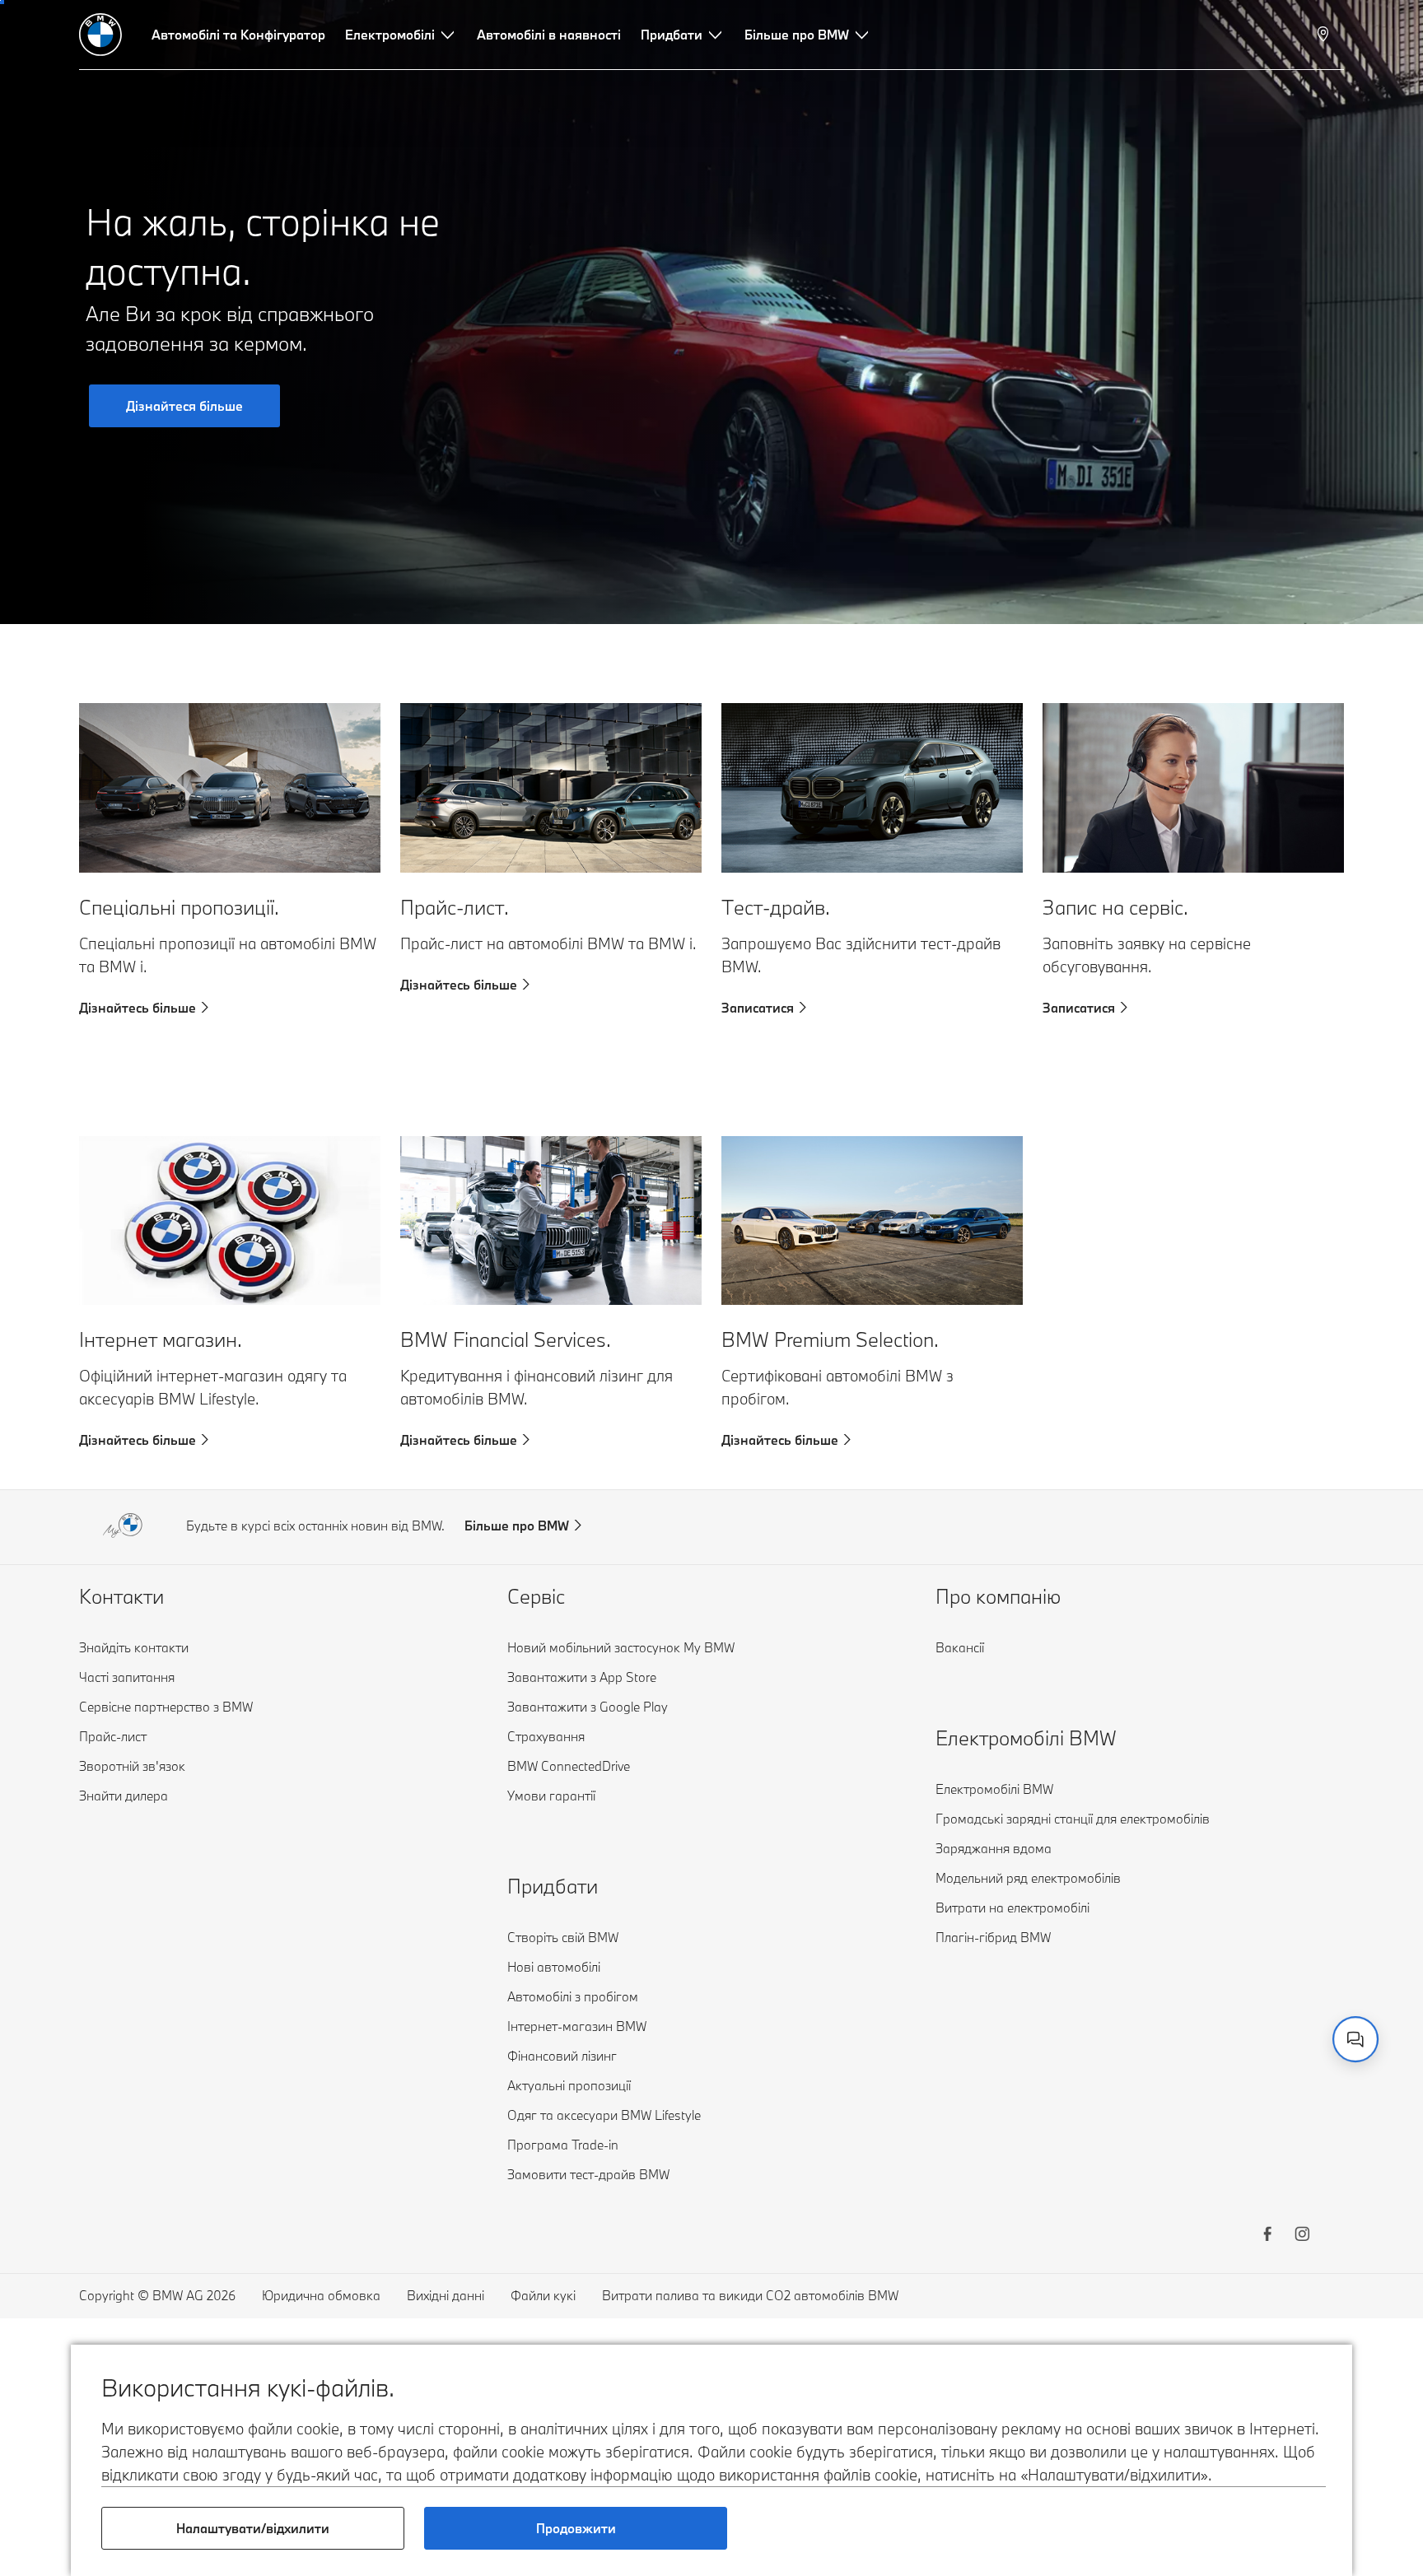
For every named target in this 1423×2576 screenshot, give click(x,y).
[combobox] (1355, 2039)
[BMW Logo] (100, 35)
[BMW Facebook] (1267, 2236)
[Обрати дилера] (1325, 35)
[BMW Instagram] (1302, 2236)
